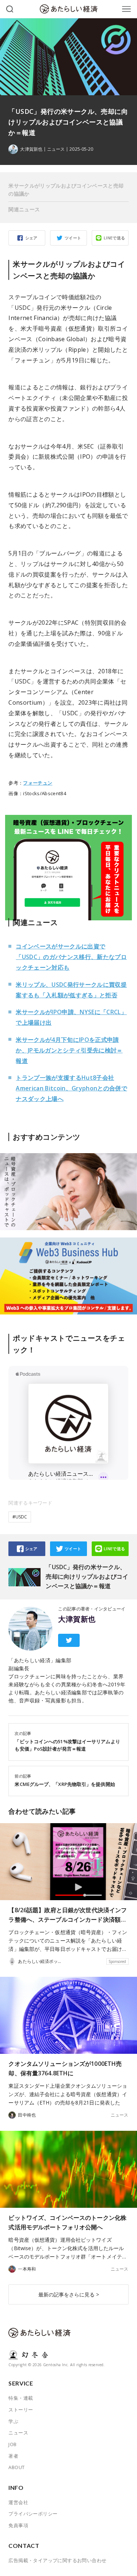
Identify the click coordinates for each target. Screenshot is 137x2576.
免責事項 (18, 2525)
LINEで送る (115, 238)
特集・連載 (21, 2398)
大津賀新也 (77, 1619)
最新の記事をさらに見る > (69, 2294)
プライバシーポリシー (33, 2514)
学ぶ (13, 2421)
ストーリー (21, 2410)
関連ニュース (24, 209)
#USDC (20, 1517)
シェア (31, 238)
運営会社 (18, 2502)
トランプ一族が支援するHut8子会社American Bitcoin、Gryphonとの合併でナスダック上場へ (71, 1088)
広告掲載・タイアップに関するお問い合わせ (57, 2560)
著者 (13, 2456)
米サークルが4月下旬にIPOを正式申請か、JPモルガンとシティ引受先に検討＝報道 (69, 1050)
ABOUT (16, 2467)
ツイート (73, 238)
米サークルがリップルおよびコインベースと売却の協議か (66, 190)
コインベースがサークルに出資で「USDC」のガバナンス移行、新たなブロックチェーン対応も (71, 957)
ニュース (56, 149)
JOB (12, 2444)
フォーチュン (38, 783)
